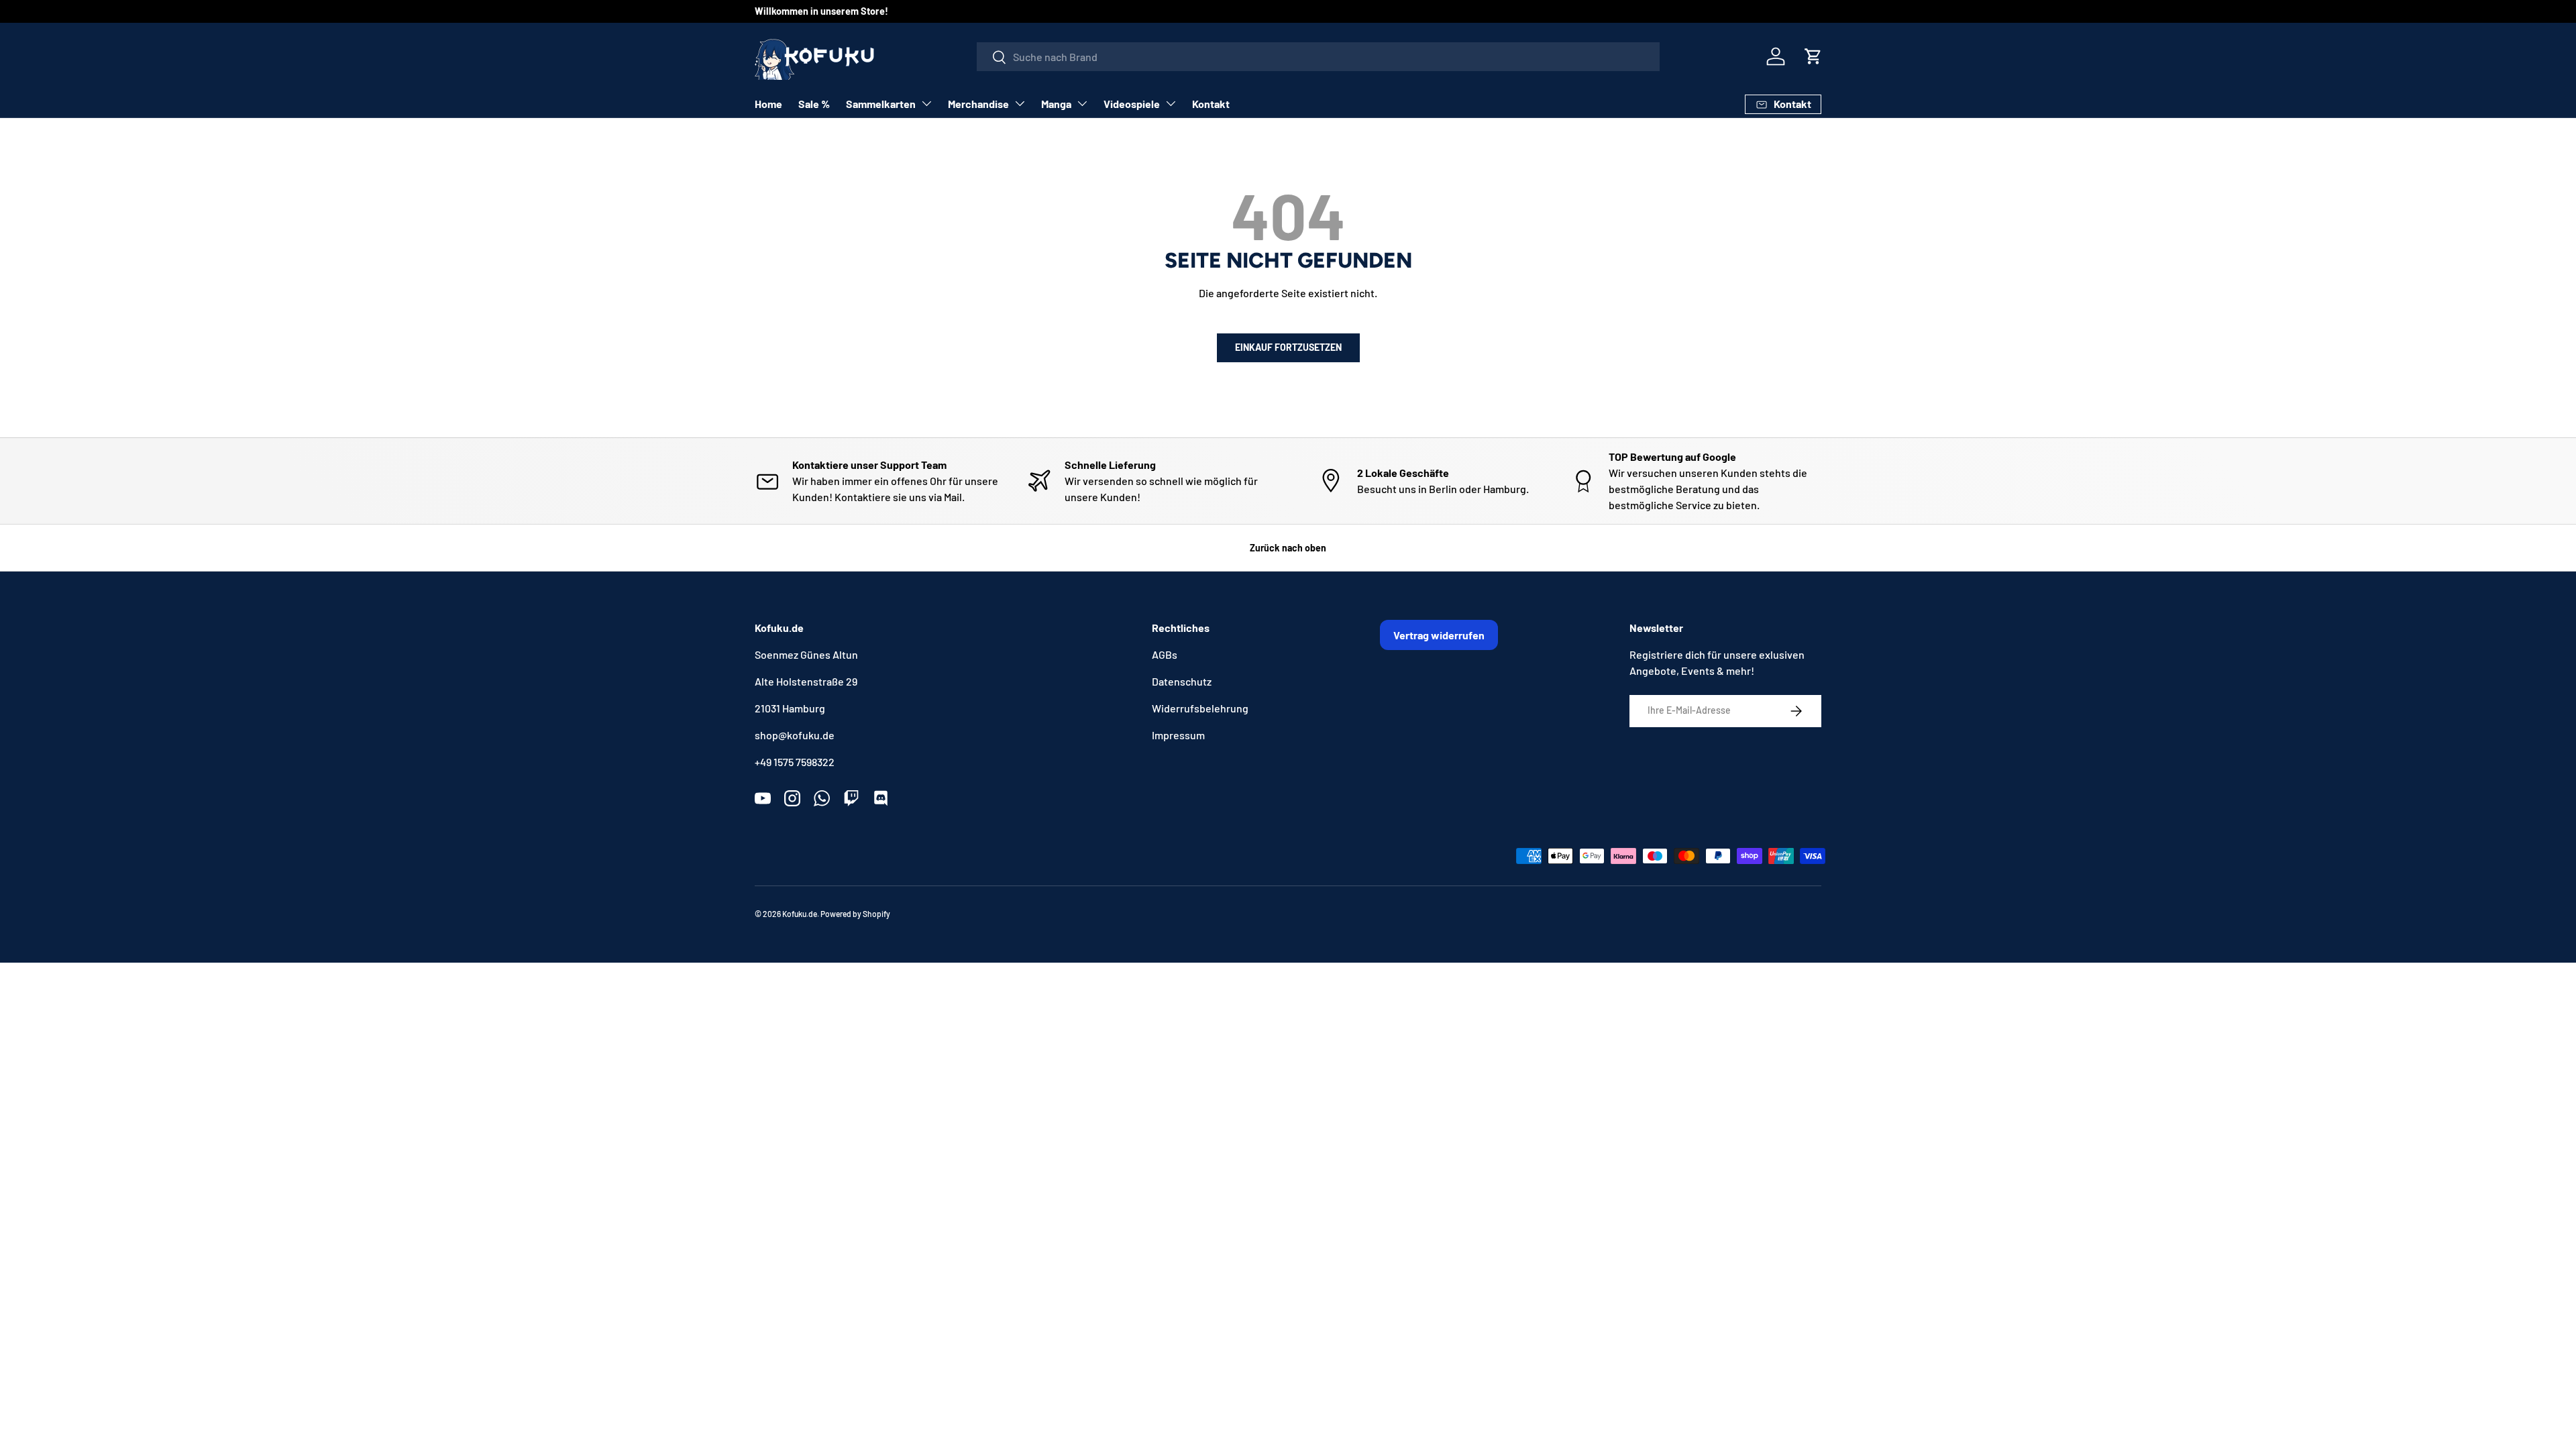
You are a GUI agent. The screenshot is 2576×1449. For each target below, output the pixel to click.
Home (768, 104)
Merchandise (978, 104)
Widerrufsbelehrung (1200, 708)
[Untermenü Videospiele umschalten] (1171, 103)
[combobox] (1318, 57)
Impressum (1178, 735)
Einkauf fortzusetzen (1288, 347)
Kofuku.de (800, 914)
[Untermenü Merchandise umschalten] (1020, 103)
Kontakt (1211, 104)
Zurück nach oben (1288, 548)
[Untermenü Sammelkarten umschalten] (926, 103)
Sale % (814, 104)
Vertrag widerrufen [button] (1439, 635)
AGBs (1165, 654)
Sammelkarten (881, 104)
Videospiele (1132, 104)
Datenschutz (1182, 681)
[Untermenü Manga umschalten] (1082, 103)
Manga (1056, 104)
